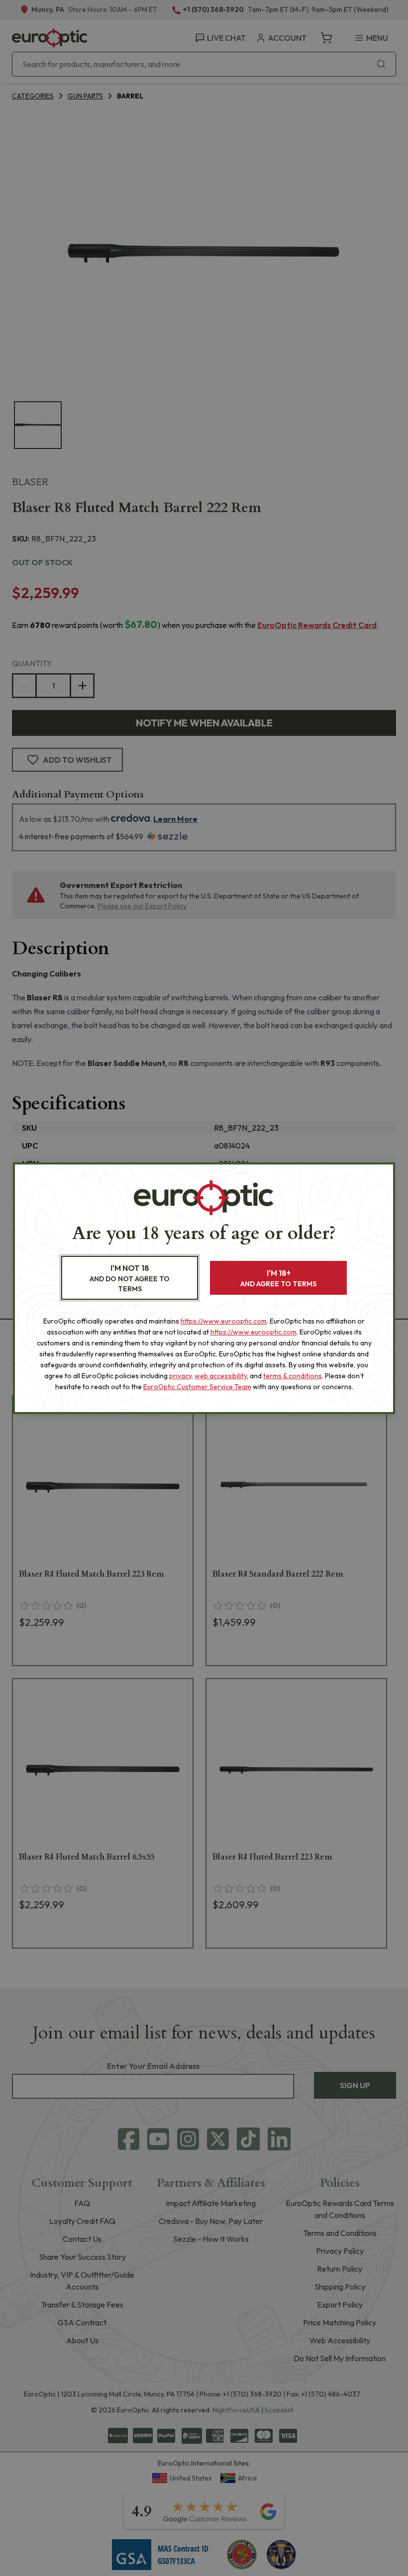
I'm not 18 (130, 1278)
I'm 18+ (278, 1278)
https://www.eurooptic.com (224, 1321)
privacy (180, 1376)
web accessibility (221, 1376)
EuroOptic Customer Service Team (197, 1387)
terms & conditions (293, 1376)
